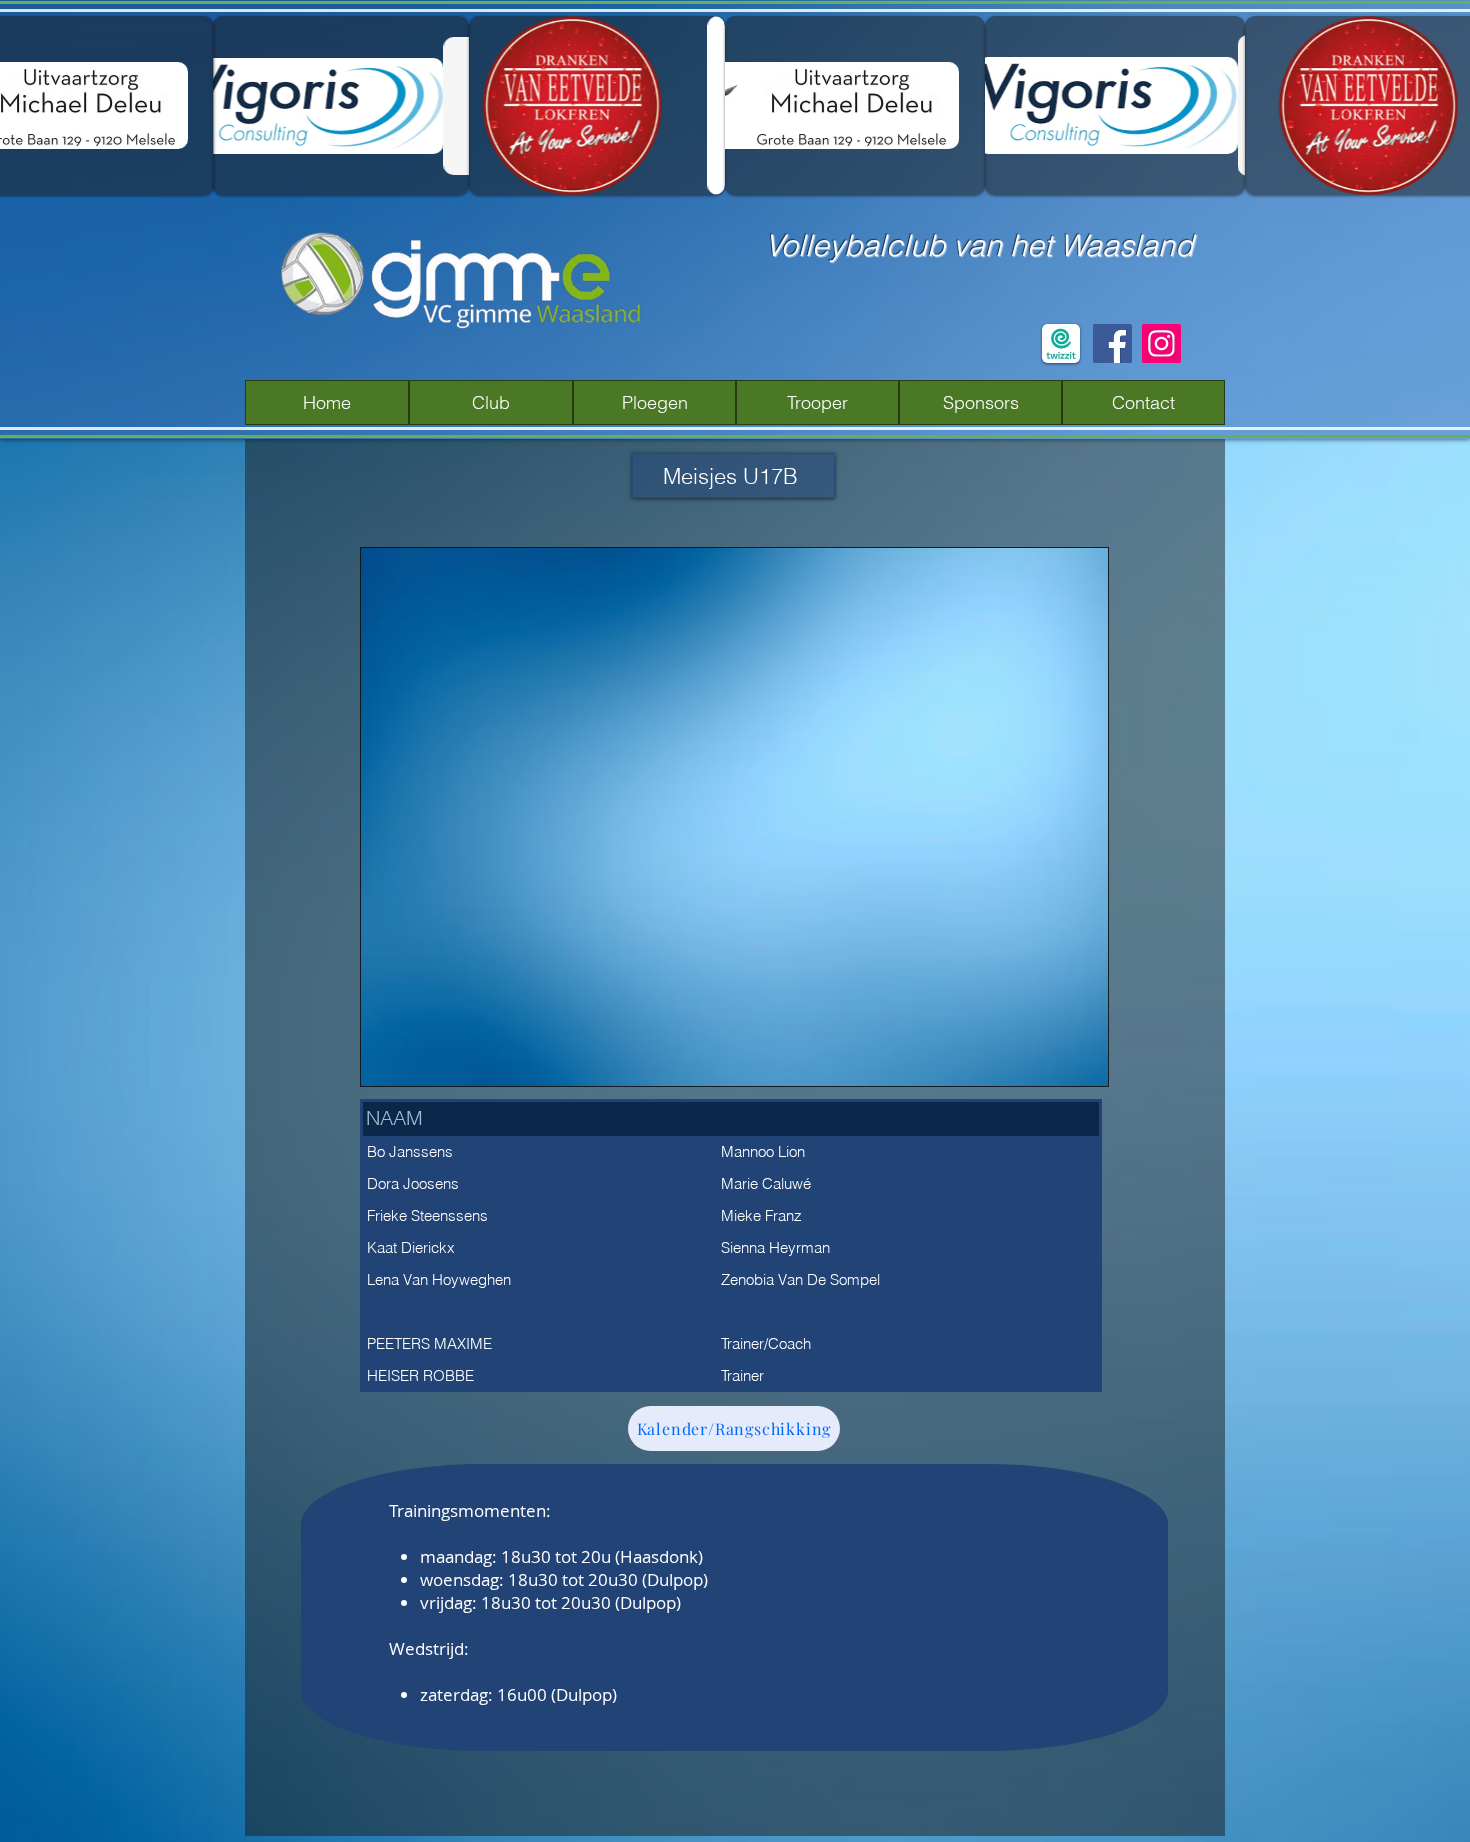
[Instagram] (1161, 343)
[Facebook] (1112, 343)
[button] (491, 402)
